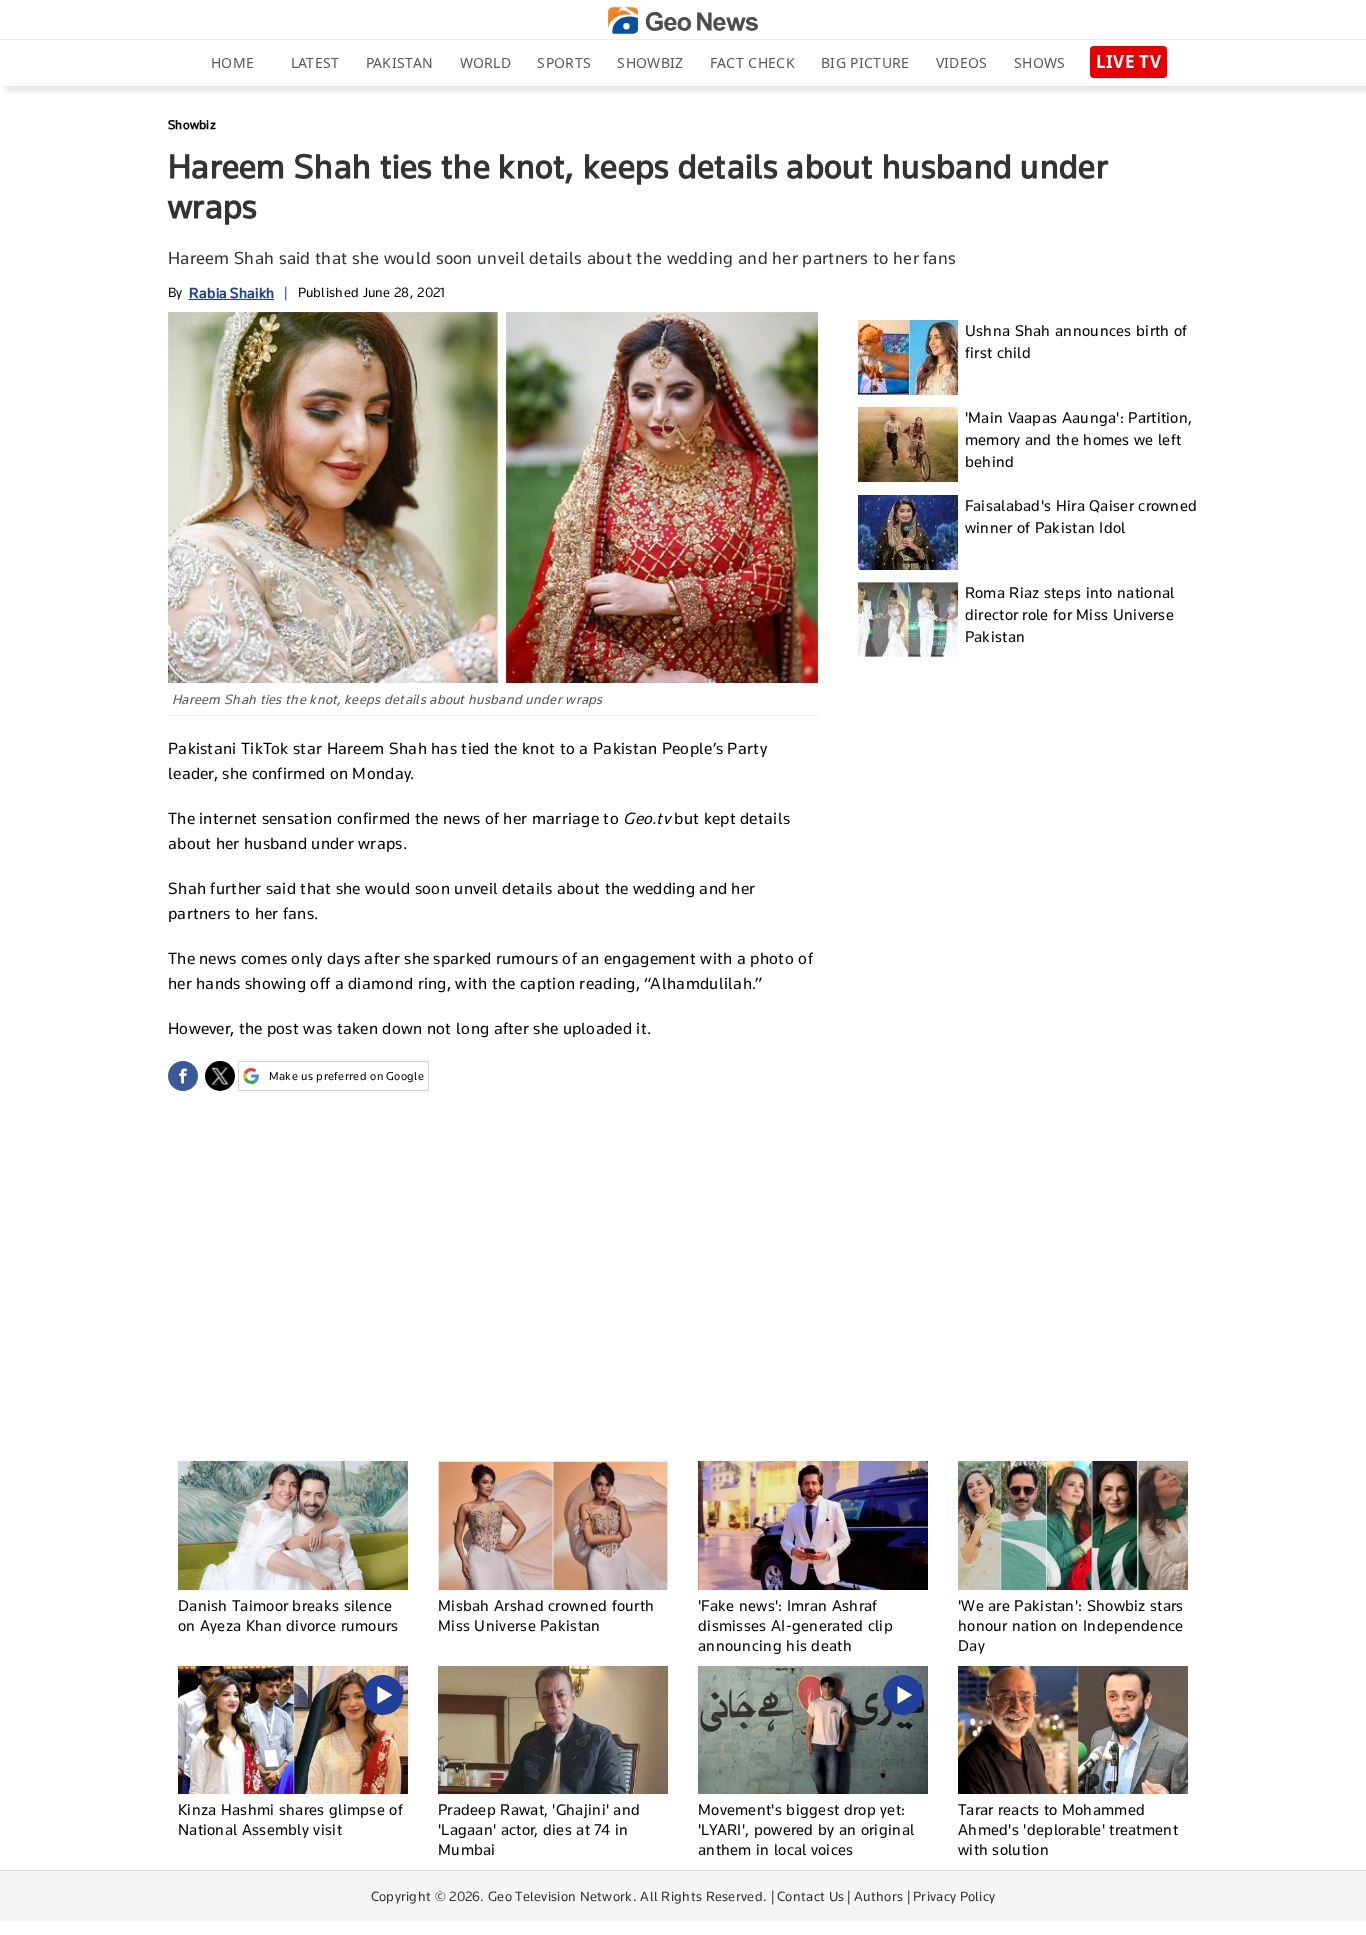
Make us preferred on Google (346, 1076)
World (486, 62)
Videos (962, 62)
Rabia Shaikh (232, 292)
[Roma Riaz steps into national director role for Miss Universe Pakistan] (908, 619)
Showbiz (650, 62)
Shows (1040, 62)
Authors (878, 1896)
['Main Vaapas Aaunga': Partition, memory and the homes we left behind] (908, 444)
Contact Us (810, 1896)
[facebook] (183, 1076)
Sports (564, 62)
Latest (315, 62)
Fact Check (752, 62)
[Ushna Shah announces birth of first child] (908, 357)
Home (232, 62)
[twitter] (220, 1076)
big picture (865, 62)
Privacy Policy (954, 1896)
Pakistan (399, 62)
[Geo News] (683, 20)
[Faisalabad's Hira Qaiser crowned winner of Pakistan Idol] (908, 532)
